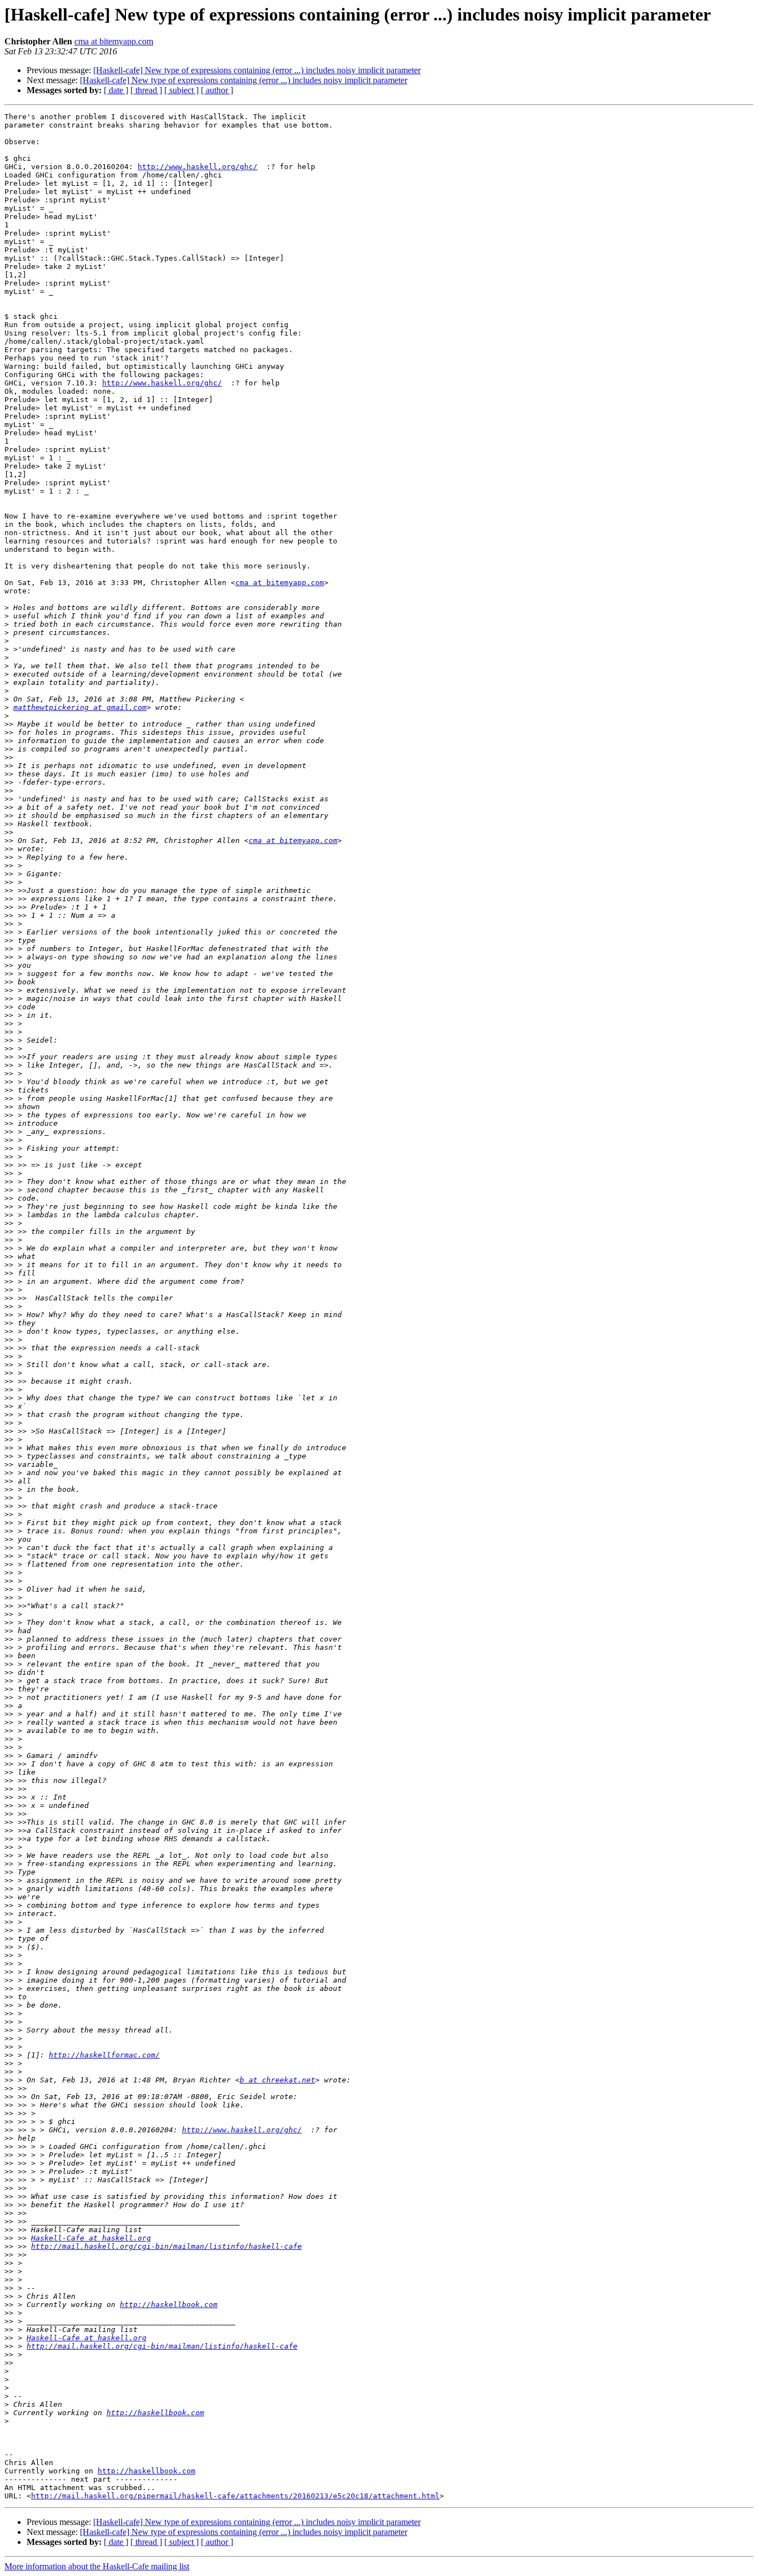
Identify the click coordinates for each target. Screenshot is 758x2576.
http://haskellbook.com (169, 2305)
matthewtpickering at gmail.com (80, 707)
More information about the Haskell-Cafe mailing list (97, 2566)
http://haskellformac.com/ (104, 2055)
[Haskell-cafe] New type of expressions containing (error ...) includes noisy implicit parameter (257, 70)
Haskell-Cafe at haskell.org (91, 2238)
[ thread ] (146, 90)
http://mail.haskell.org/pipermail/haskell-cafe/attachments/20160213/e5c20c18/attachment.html (235, 2496)
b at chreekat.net (277, 2080)
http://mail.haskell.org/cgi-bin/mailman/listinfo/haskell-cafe (166, 2246)
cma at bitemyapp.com (114, 41)
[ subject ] (181, 90)
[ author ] (217, 90)
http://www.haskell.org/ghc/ (198, 167)
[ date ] (116, 90)
